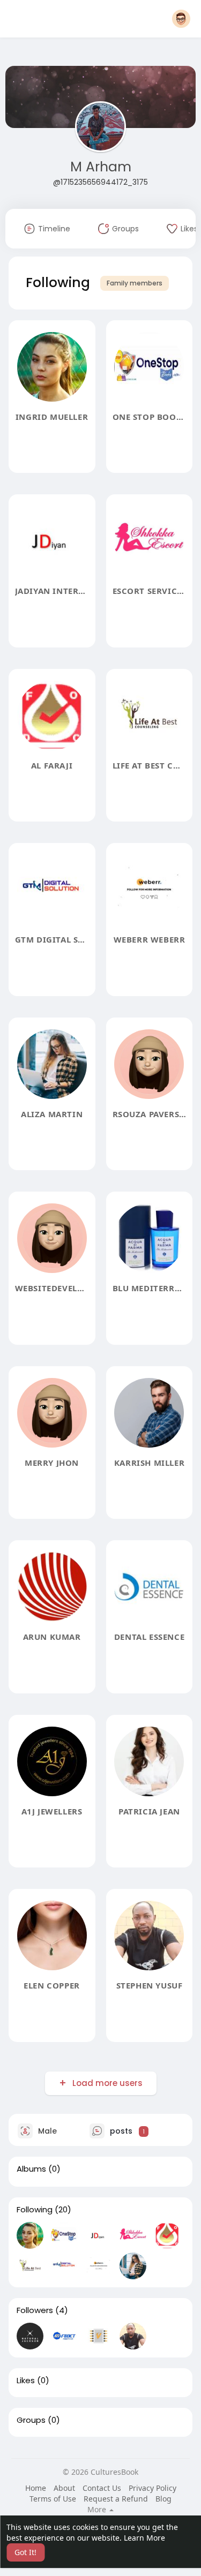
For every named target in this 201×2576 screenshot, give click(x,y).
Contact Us (102, 2488)
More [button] (98, 2510)
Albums (31, 2169)
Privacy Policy (152, 2488)
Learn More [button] (144, 2538)
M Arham (101, 167)
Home (36, 2488)
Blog (163, 2499)
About (64, 2488)
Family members (135, 283)
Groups (31, 2420)
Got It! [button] (25, 2552)
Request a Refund (116, 2499)
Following (35, 2210)
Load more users (107, 2083)
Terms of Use (53, 2499)
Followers (35, 2310)
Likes (26, 2381)
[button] (181, 19)
